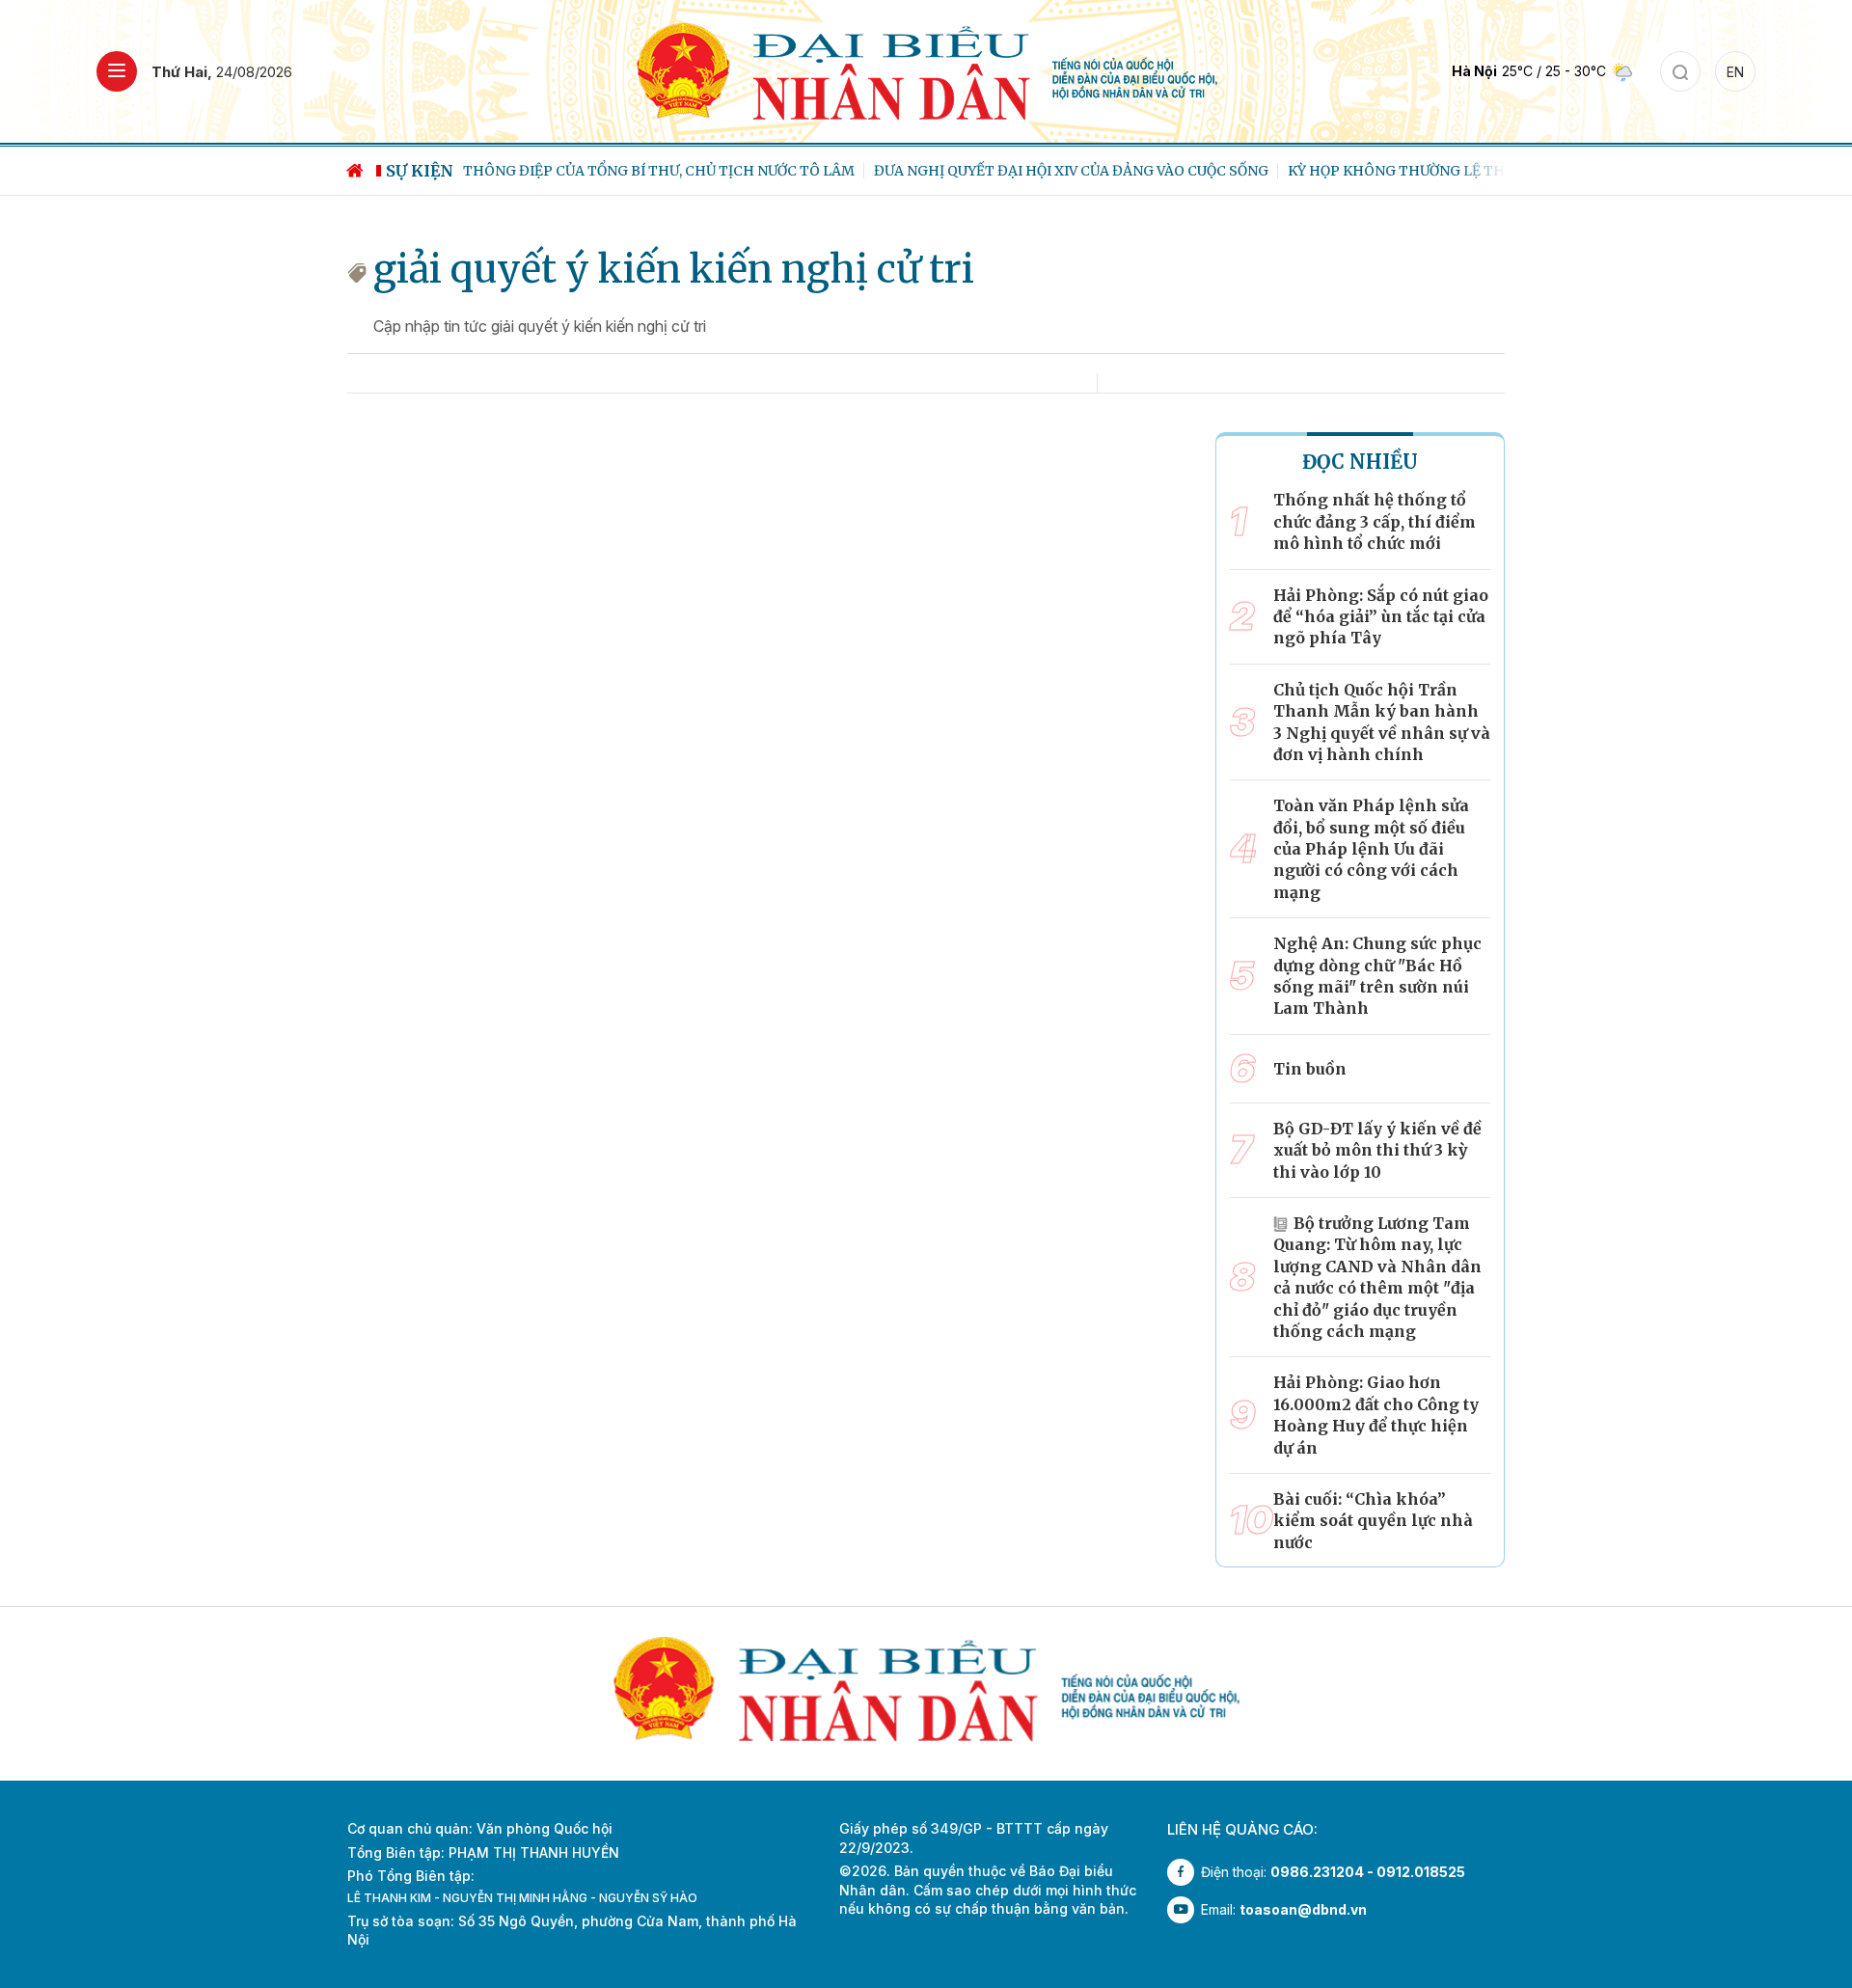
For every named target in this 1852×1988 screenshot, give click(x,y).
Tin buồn (1310, 1069)
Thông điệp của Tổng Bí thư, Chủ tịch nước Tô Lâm (659, 171)
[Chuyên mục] (117, 71)
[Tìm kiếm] (1680, 71)
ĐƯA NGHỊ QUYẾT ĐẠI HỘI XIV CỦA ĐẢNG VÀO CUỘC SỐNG (1071, 171)
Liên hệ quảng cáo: (1242, 1829)
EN (1735, 72)
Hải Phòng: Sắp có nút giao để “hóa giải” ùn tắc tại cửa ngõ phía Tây (1381, 617)
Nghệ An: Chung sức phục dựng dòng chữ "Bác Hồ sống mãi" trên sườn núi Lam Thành (1377, 976)
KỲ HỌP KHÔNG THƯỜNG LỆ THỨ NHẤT (1423, 171)
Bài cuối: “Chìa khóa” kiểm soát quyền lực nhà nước (1373, 1521)
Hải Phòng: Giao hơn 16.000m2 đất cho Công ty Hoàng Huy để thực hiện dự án (1376, 1415)
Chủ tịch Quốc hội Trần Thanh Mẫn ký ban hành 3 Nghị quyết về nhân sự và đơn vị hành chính (1382, 722)
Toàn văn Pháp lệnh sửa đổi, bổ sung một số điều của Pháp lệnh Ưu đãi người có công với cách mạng (1371, 849)
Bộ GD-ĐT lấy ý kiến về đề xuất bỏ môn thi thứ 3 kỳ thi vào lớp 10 (1377, 1150)
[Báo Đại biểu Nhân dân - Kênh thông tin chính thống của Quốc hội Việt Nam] (926, 70)
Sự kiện (420, 171)
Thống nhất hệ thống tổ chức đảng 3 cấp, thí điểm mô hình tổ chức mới (1375, 521)
